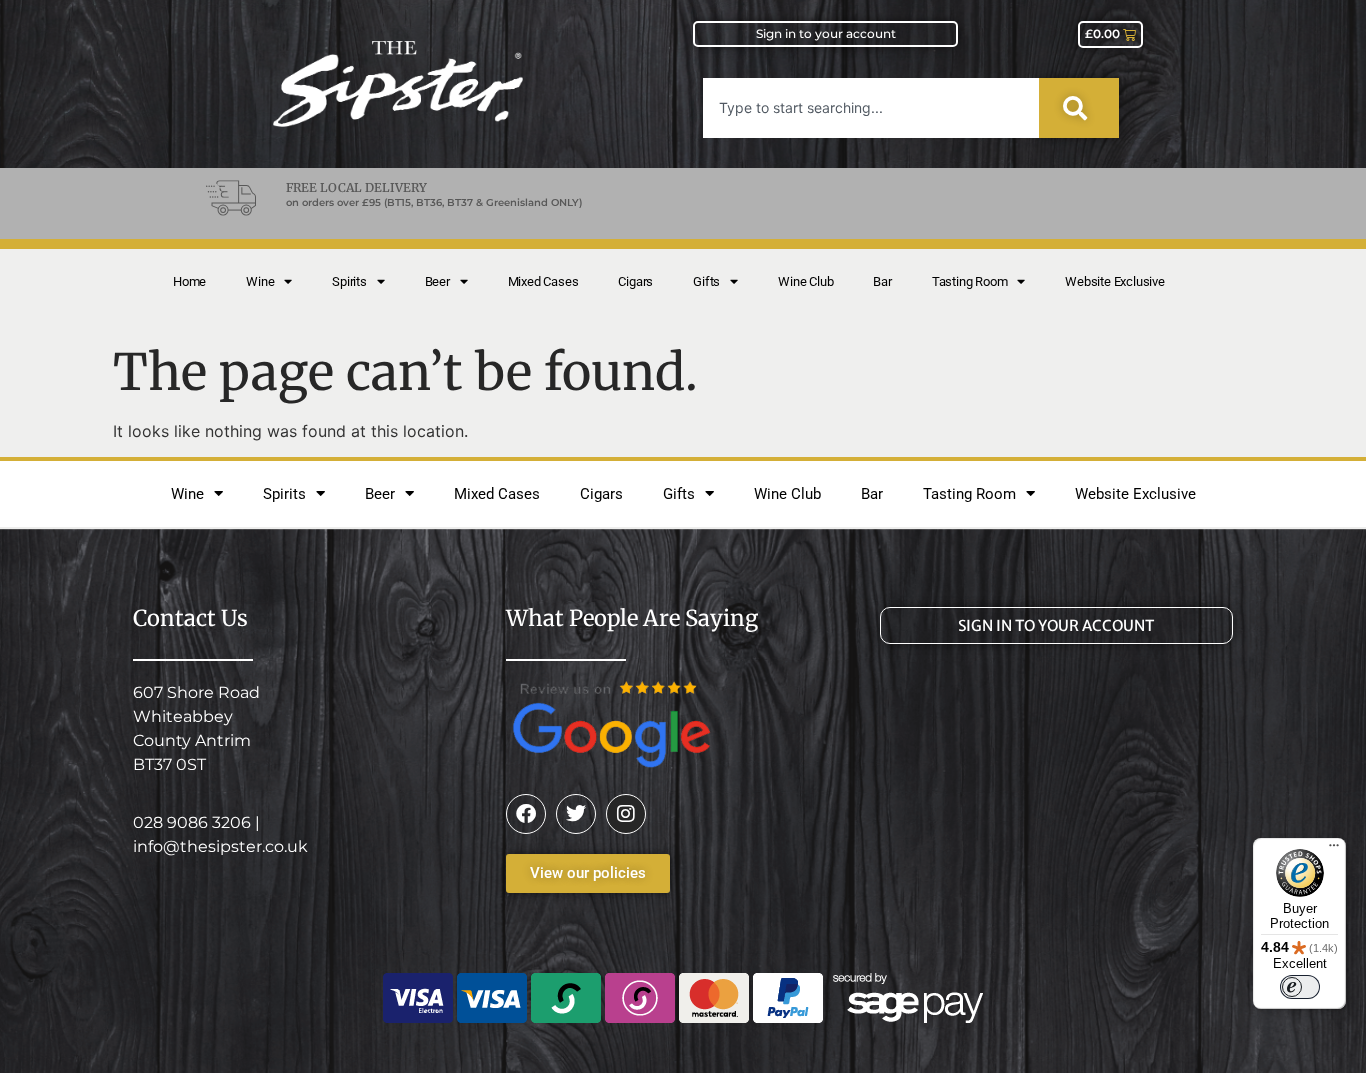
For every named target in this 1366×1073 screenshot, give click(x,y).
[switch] (1300, 987)
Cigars (635, 281)
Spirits (349, 281)
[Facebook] (526, 814)
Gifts (706, 281)
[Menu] (1334, 850)
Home (189, 281)
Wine (260, 281)
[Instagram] (626, 814)
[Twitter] (576, 814)
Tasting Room (970, 281)
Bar (882, 281)
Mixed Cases (543, 281)
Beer (437, 281)
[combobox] (871, 108)
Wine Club (805, 281)
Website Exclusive (1115, 281)
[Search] (1079, 108)
